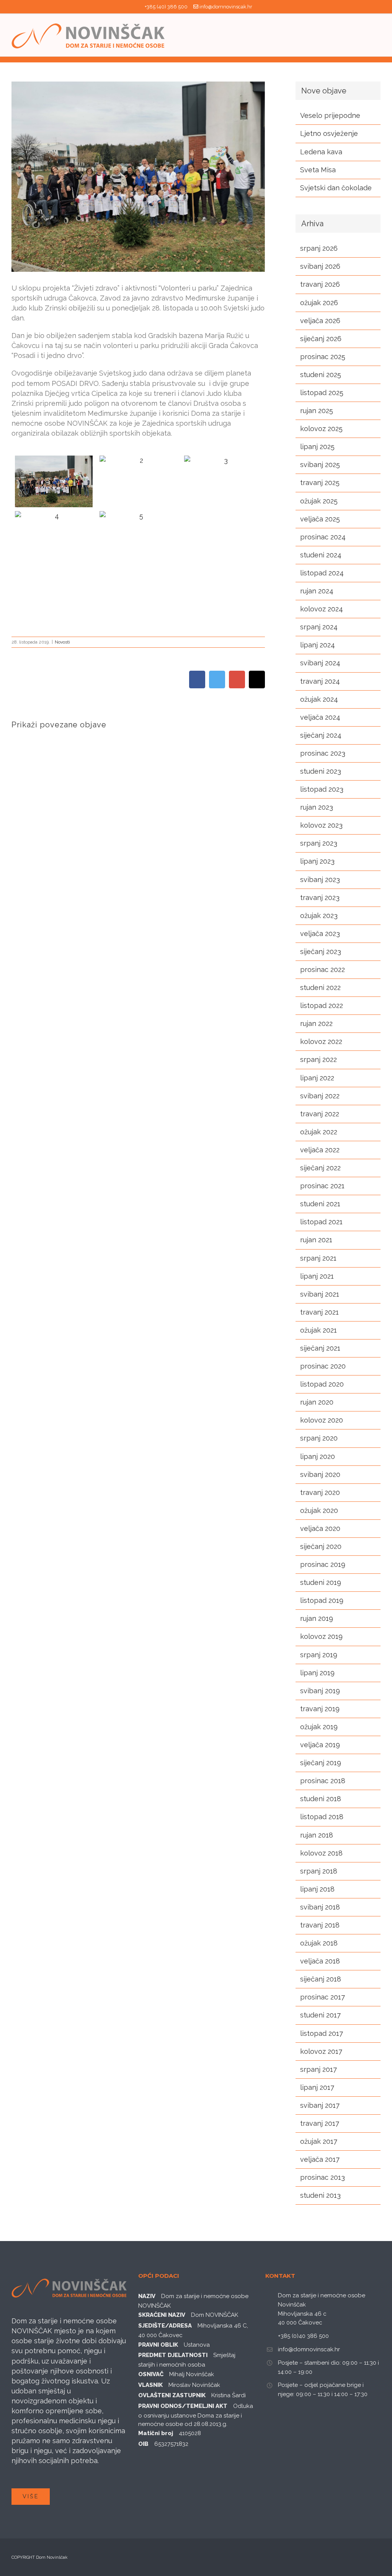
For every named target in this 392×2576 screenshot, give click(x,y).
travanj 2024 (320, 681)
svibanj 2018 (320, 1907)
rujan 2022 (316, 1023)
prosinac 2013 (323, 2177)
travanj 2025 (320, 483)
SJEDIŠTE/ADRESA (165, 2326)
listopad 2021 (321, 1222)
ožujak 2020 (319, 1510)
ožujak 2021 (318, 1330)
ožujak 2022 (319, 1132)
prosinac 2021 (322, 1186)
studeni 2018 (321, 1799)
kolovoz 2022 (321, 1041)
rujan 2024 (317, 591)
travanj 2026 (320, 284)
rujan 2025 (317, 411)
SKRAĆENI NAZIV (162, 2315)
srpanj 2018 (319, 1871)
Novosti (62, 642)
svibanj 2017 (320, 2105)
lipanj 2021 (317, 1276)
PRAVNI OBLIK (158, 2345)
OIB (143, 2444)
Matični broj (156, 2433)
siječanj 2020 (321, 1546)
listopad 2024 (322, 573)
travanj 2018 (320, 1925)
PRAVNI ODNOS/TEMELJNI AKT (183, 2406)
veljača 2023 (320, 934)
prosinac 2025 (323, 357)
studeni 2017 (320, 2015)
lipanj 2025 (317, 447)
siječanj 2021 (320, 1348)
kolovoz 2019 (321, 1636)
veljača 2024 (320, 717)
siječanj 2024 (321, 735)
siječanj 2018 (321, 1979)
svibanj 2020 (320, 1474)
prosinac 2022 (323, 969)
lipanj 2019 (317, 1673)
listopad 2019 (322, 1600)
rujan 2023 (317, 807)
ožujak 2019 (319, 1727)
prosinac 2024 (323, 537)
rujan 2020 (317, 1402)
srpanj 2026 (319, 248)
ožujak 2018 (319, 1943)
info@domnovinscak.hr (226, 7)
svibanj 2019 (320, 1691)
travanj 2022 (320, 1114)
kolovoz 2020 (322, 1420)
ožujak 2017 (319, 2141)
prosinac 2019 (323, 1564)
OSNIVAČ (151, 2374)
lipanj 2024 (318, 645)
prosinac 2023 (323, 753)
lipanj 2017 (317, 2087)
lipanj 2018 (317, 1889)
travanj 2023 (320, 898)
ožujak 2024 (319, 699)
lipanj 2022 (317, 1078)
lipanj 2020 (318, 1456)
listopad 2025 (322, 393)
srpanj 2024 (319, 627)
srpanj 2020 (319, 1438)
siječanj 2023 (321, 952)
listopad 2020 (322, 1384)
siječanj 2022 (320, 1168)
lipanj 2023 (317, 861)
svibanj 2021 (320, 1294)
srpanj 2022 (318, 1059)
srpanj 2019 (319, 1655)
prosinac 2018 (323, 1781)
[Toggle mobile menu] (377, 35)
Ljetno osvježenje (329, 133)
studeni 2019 (321, 1582)
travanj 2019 (320, 1709)
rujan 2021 (316, 1240)
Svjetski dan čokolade (336, 188)
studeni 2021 (320, 1204)
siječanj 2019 (321, 1763)
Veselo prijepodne (330, 115)
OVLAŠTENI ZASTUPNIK (172, 2395)
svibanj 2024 (320, 663)
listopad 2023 (322, 789)
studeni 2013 (320, 2195)
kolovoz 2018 (321, 1853)
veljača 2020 (320, 1528)
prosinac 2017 (323, 1997)
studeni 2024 (321, 555)
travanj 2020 (320, 1492)
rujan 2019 (317, 1618)
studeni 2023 (321, 771)
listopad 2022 (322, 1005)
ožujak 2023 (319, 916)
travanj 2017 (320, 2123)
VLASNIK (150, 2385)
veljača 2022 (320, 1150)
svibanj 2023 (320, 880)
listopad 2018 (322, 1817)
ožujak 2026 (319, 303)
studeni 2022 (320, 987)
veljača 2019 (320, 1745)
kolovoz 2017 (321, 2051)
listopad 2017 (322, 2033)
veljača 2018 (320, 1961)
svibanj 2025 (320, 465)
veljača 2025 (320, 519)
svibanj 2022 (320, 1096)
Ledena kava (321, 152)
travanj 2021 (319, 1312)
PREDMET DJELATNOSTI (173, 2355)
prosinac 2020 (323, 1366)
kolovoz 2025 (321, 429)
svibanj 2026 (320, 266)
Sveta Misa (318, 170)
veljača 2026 (320, 321)
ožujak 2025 (319, 501)
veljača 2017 (320, 2159)
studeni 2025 (321, 375)
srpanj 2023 (319, 843)
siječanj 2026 (321, 339)
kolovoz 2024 (322, 609)
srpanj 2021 (318, 1258)
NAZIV (147, 2296)
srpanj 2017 (318, 2069)
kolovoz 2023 (321, 825)
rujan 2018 (317, 1835)
